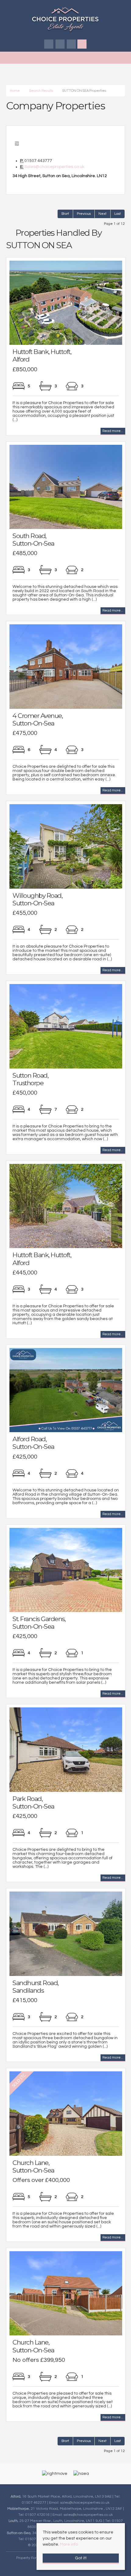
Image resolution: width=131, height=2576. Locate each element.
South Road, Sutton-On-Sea (33, 540)
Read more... (113, 431)
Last (118, 214)
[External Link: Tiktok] (72, 45)
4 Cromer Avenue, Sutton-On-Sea (37, 719)
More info (69, 2544)
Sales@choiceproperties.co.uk (54, 167)
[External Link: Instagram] (60, 45)
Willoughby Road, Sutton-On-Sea (37, 899)
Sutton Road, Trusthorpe (30, 1079)
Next (103, 214)
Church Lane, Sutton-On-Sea (33, 2166)
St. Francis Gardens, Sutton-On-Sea (39, 1623)
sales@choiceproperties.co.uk (85, 2502)
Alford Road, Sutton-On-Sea (33, 1443)
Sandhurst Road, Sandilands (35, 1987)
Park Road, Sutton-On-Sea (33, 1803)
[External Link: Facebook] (49, 45)
